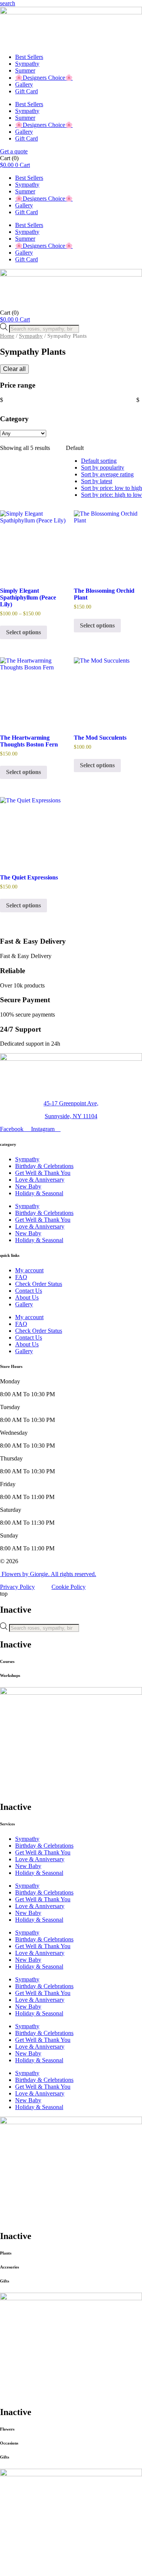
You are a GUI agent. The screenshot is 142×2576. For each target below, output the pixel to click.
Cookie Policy (69, 1587)
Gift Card (27, 91)
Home (7, 336)
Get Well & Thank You (43, 1173)
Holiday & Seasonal (39, 1193)
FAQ (21, 1277)
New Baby (28, 1186)
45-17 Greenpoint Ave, (71, 1103)
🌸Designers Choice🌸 (44, 78)
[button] (8, 3)
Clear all (14, 369)
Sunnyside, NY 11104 (71, 1116)
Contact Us (29, 1291)
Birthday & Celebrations (44, 1166)
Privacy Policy (17, 1587)
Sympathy (27, 64)
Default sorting (99, 461)
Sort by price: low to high (112, 488)
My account (29, 1270)
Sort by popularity (103, 467)
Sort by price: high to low (112, 495)
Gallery (24, 84)
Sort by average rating (107, 474)
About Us (27, 1297)
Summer (25, 70)
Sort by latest (97, 481)
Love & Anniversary (40, 1180)
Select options (23, 632)
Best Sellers (29, 57)
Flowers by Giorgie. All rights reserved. (48, 1574)
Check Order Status (39, 1284)
